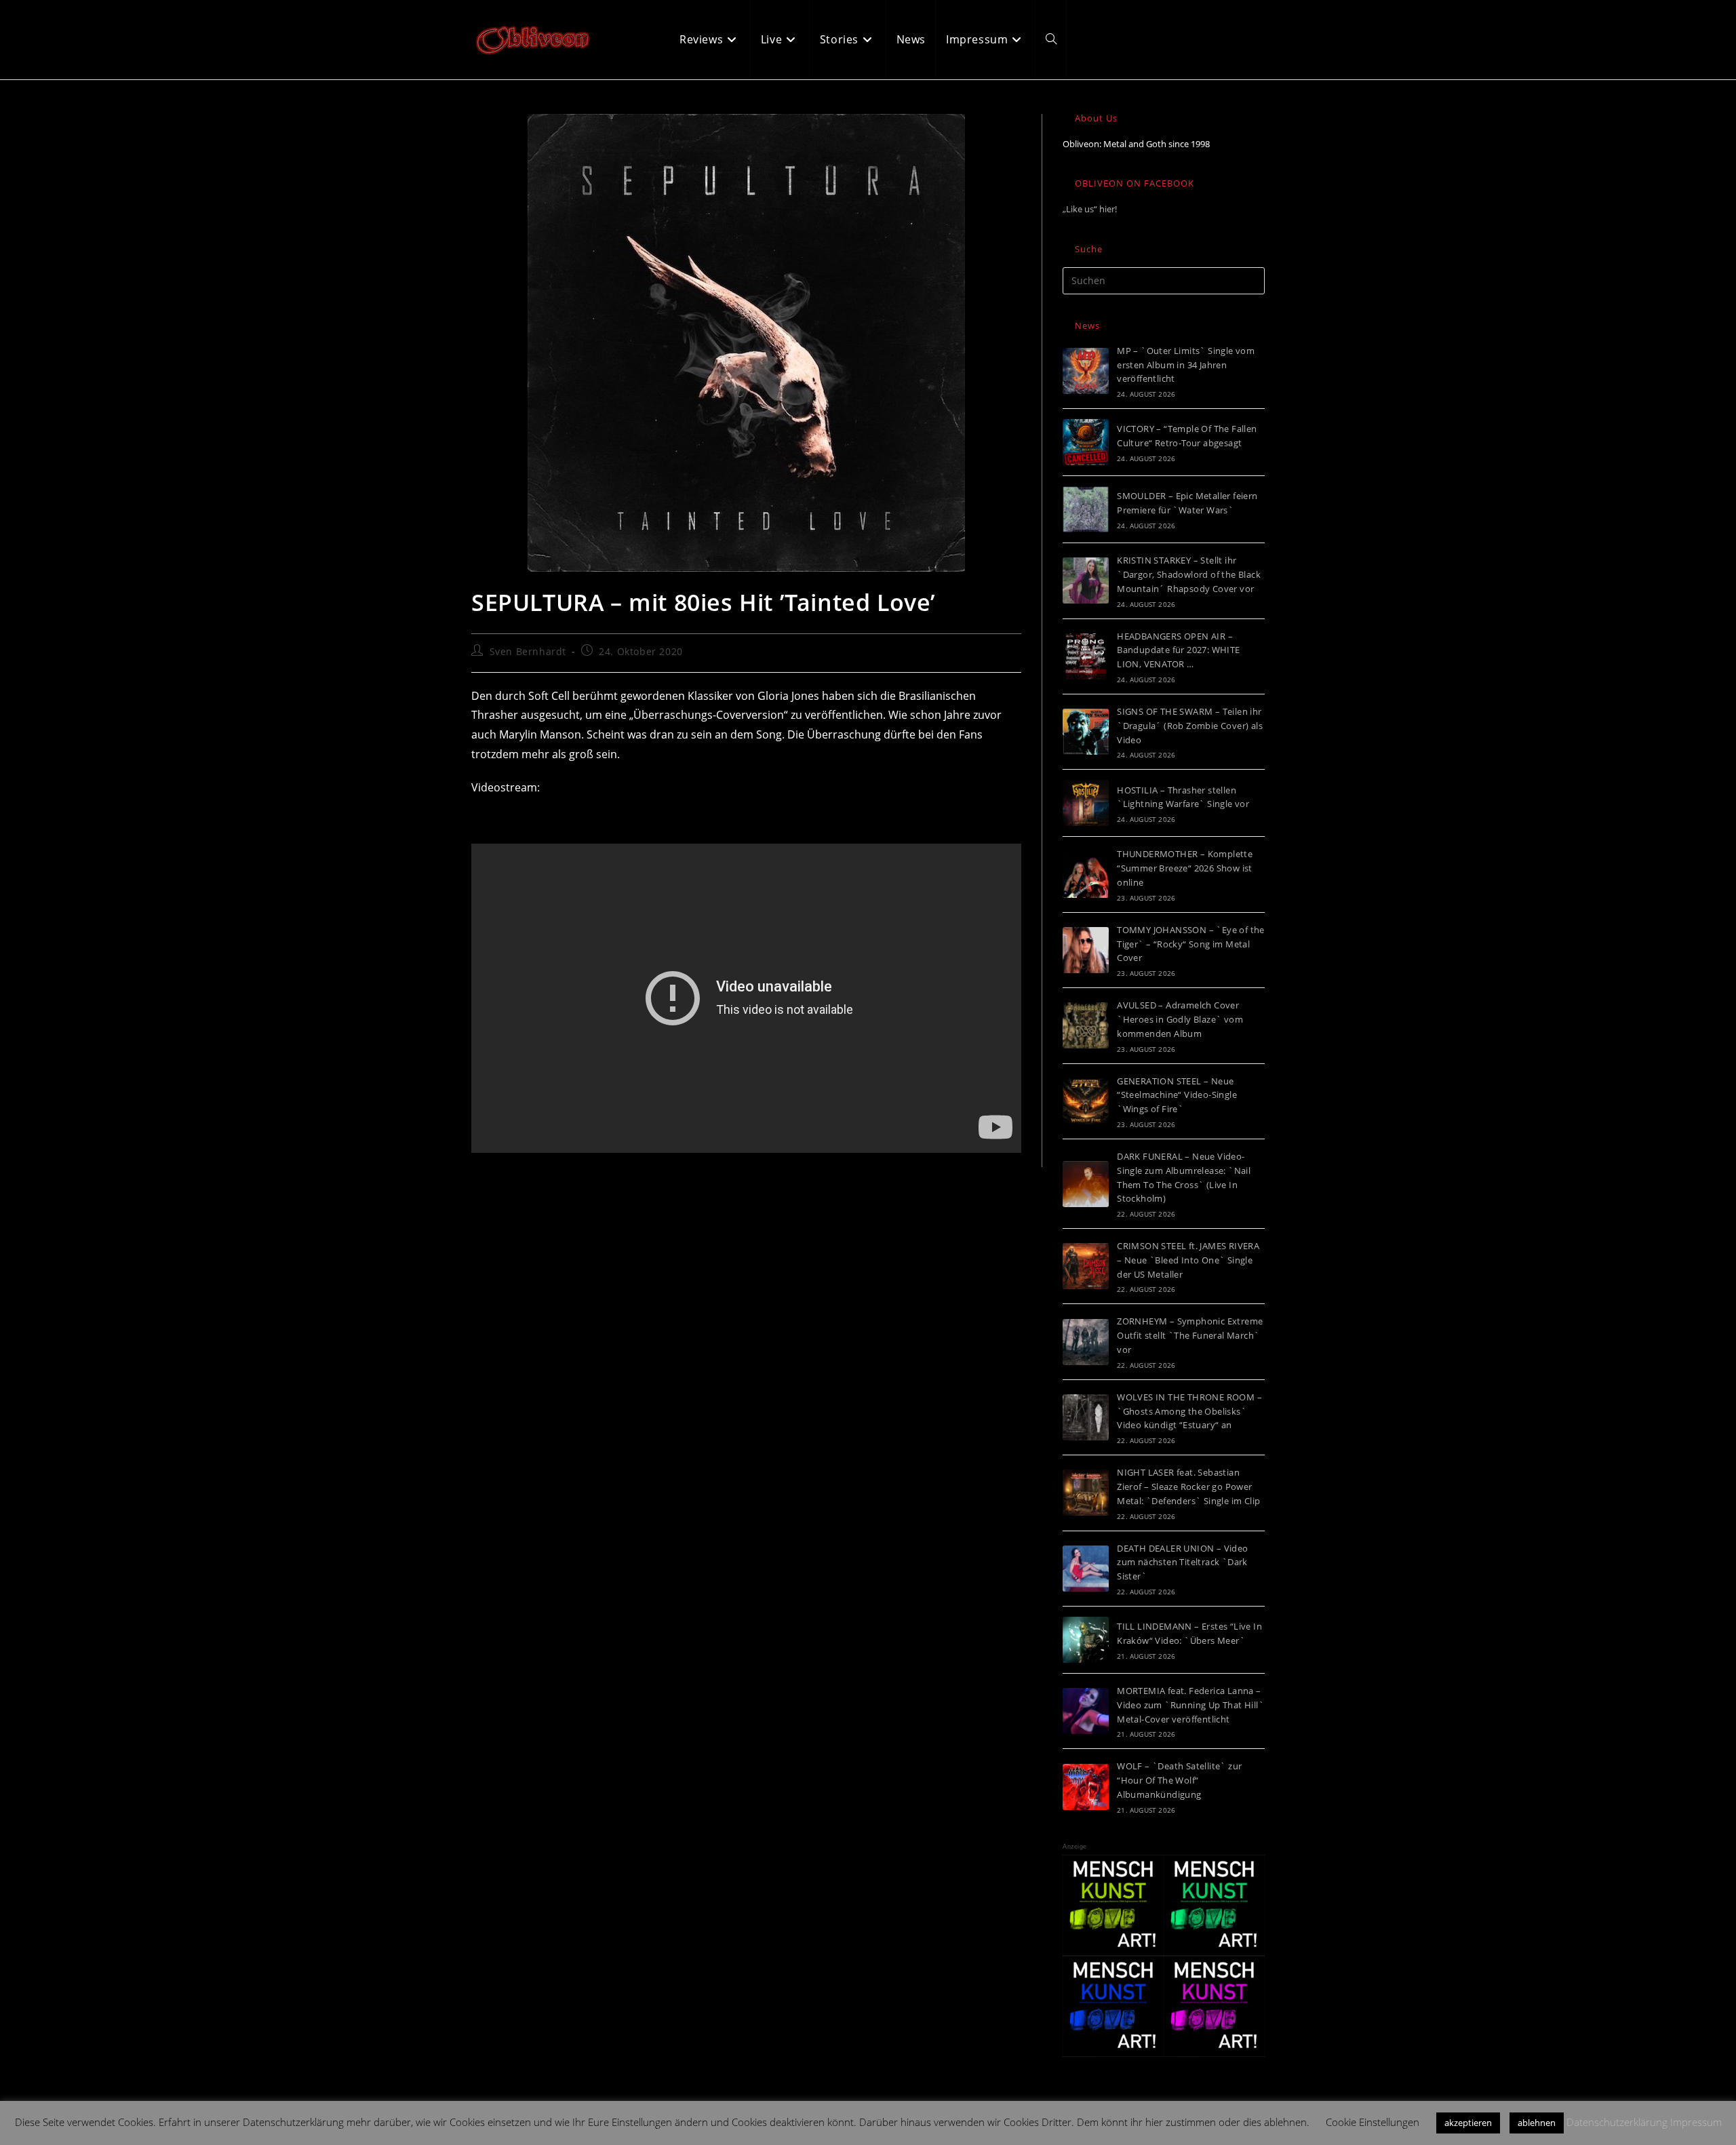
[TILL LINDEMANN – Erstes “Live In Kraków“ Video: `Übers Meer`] (1086, 1640)
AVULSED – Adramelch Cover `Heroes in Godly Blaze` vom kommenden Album (1180, 1019)
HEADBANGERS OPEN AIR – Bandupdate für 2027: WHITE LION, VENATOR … (1178, 650)
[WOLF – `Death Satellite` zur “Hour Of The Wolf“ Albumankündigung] (1086, 1787)
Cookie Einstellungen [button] (1373, 2122)
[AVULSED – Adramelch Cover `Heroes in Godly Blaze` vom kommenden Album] (1086, 1025)
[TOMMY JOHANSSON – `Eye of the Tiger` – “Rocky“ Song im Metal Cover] (1086, 950)
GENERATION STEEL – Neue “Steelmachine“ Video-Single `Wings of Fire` (1177, 1095)
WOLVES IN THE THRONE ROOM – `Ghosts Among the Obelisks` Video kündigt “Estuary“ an (1189, 1411)
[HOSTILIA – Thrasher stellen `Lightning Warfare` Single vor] (1086, 803)
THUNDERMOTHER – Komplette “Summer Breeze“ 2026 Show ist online (1185, 868)
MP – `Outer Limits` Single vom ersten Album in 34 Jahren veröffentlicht (1186, 365)
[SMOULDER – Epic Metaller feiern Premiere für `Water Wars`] (1086, 509)
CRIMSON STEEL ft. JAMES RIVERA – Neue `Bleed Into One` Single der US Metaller (1188, 1260)
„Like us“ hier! (1090, 209)
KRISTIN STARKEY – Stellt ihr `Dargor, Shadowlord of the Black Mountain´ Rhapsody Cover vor (1189, 574)
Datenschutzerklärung (1617, 2122)
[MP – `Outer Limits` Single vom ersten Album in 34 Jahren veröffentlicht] (1086, 371)
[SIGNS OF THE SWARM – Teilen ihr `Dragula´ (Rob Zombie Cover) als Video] (1086, 732)
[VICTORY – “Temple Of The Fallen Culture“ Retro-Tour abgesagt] (1086, 442)
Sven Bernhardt (528, 651)
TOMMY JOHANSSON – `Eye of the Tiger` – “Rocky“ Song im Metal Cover (1191, 944)
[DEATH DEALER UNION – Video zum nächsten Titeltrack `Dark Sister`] (1086, 1569)
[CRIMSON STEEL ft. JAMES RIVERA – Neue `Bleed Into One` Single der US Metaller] (1086, 1266)
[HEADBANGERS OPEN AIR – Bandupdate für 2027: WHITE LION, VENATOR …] (1086, 656)
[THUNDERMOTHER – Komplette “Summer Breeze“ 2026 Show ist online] (1086, 875)
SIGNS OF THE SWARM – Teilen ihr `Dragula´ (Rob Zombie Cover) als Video (1190, 726)
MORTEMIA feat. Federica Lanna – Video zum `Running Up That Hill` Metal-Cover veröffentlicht (1190, 1705)
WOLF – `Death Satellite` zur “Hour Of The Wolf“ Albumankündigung (1179, 1780)
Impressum (1696, 2122)
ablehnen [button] (1537, 2123)
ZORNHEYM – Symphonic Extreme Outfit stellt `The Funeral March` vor (1190, 1335)
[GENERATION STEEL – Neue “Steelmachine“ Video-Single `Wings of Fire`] (1086, 1101)
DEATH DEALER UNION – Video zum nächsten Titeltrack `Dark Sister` (1182, 1562)
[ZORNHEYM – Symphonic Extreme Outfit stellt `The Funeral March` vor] (1086, 1342)
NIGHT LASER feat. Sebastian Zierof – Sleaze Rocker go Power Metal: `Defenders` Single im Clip (1188, 1487)
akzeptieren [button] (1468, 2123)
